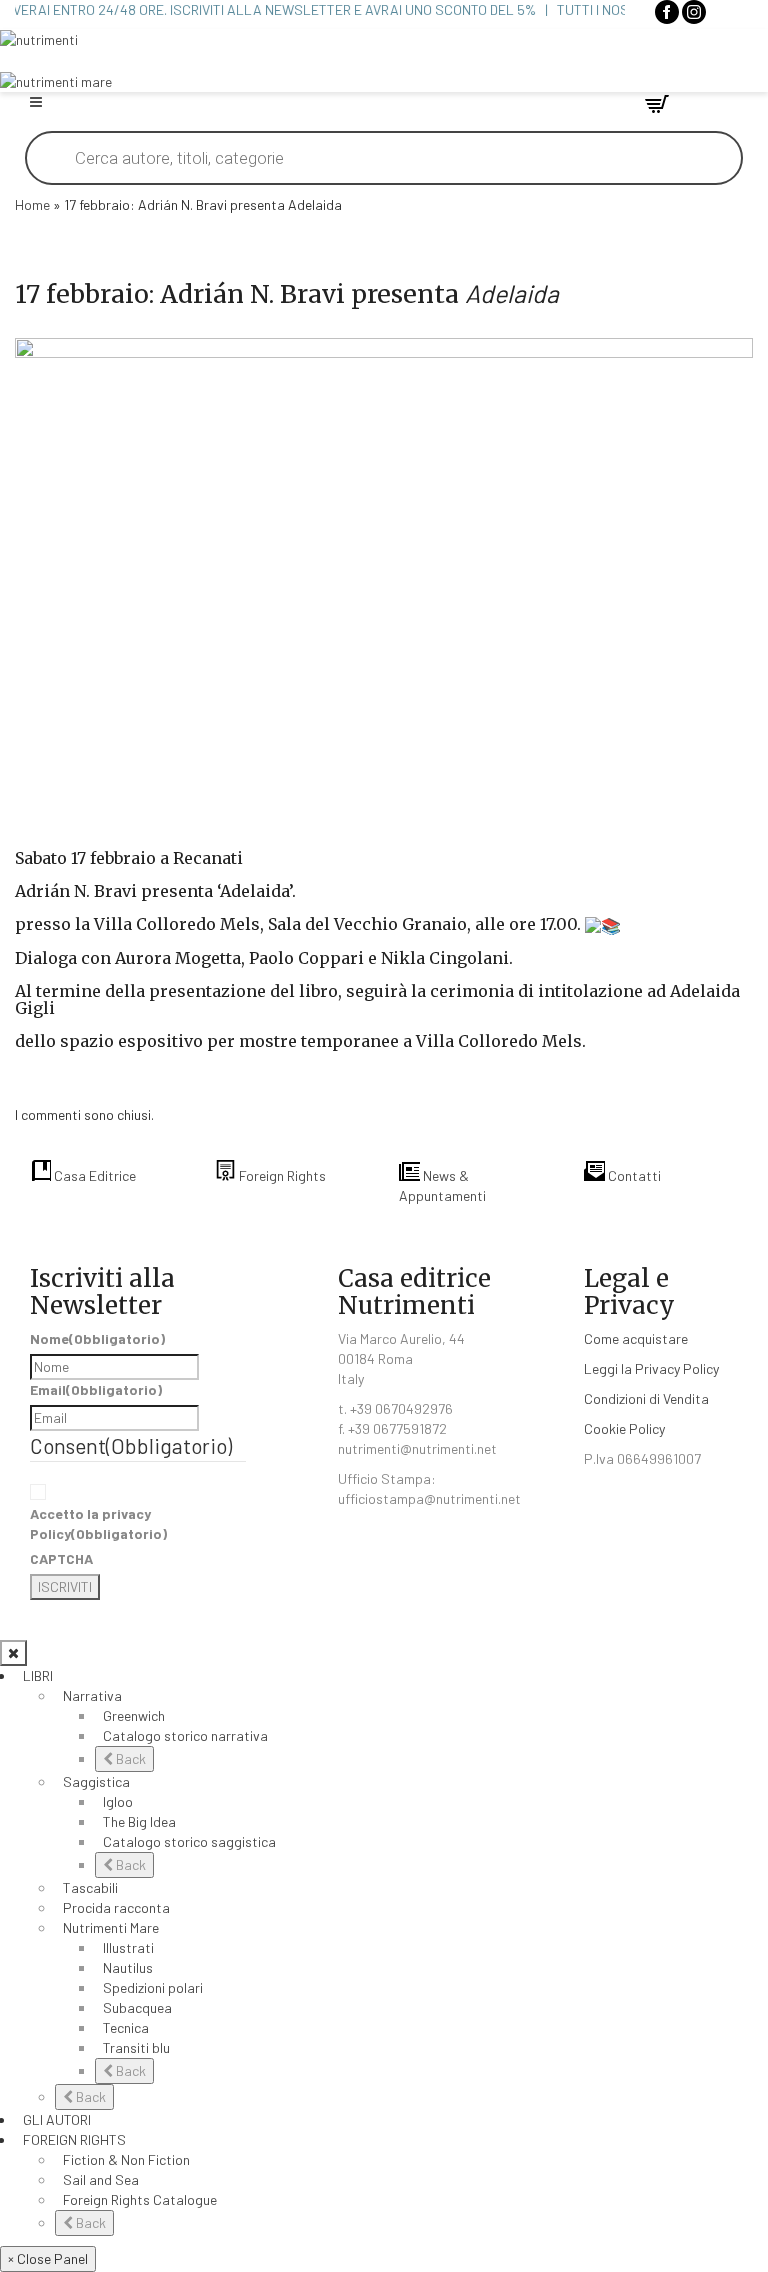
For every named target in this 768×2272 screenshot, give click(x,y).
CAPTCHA (61, 1558)
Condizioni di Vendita (646, 1398)
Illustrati (128, 1947)
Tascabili (90, 1887)
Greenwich (134, 1715)
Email (96, 1389)
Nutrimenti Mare (111, 1927)
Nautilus (128, 1967)
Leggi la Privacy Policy (651, 1368)
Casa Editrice (93, 1175)
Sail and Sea (101, 2179)
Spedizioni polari (153, 1987)
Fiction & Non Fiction (126, 2159)
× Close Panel (48, 2258)
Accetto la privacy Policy (98, 1523)
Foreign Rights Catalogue (140, 2199)
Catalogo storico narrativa (185, 1735)
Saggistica (96, 1781)
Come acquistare (636, 1338)
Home (32, 204)
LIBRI (38, 1675)
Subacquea (137, 2007)
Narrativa (92, 1695)
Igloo (118, 1801)
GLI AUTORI (57, 2119)
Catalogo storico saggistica (189, 1841)
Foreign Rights (281, 1175)
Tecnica (126, 2027)
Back (129, 1758)
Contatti (633, 1175)
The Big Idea (139, 1821)
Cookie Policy (624, 1428)
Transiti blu (136, 2047)
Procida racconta (116, 1907)
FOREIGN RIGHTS (74, 2139)
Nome (97, 1338)
